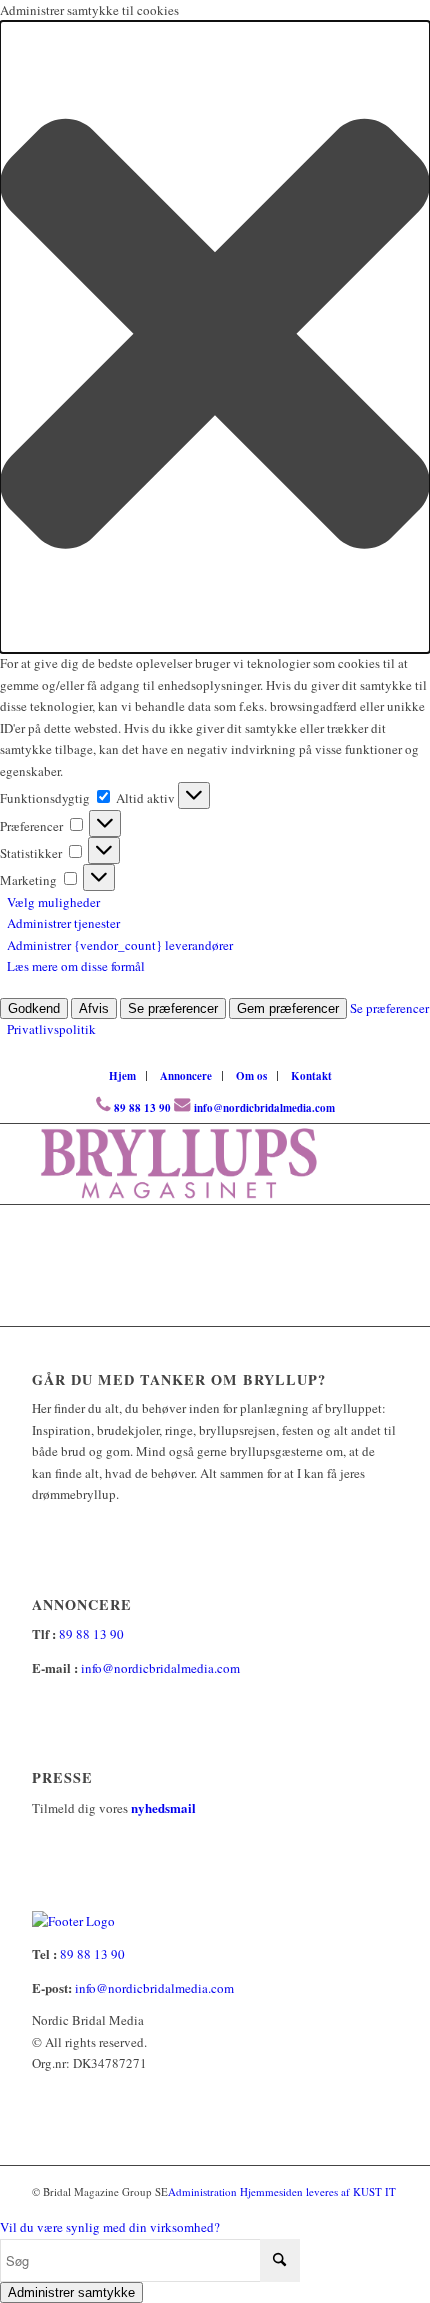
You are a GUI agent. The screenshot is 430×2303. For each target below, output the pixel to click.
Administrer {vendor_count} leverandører (120, 945)
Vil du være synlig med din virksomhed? (110, 2227)
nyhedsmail (163, 1807)
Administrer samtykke (71, 2292)
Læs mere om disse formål (76, 966)
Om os (251, 1076)
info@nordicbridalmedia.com (264, 1108)
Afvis (94, 1008)
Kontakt (311, 1076)
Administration (204, 2191)
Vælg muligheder (53, 902)
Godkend (34, 1008)
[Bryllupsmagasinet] (178, 1164)
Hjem (122, 1076)
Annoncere (186, 1076)
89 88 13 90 (142, 1108)
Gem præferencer (288, 1008)
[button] (215, 337)
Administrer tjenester (63, 923)
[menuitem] (123, 1076)
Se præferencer (173, 1008)
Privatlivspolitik (51, 1029)
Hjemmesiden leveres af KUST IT (318, 2191)
